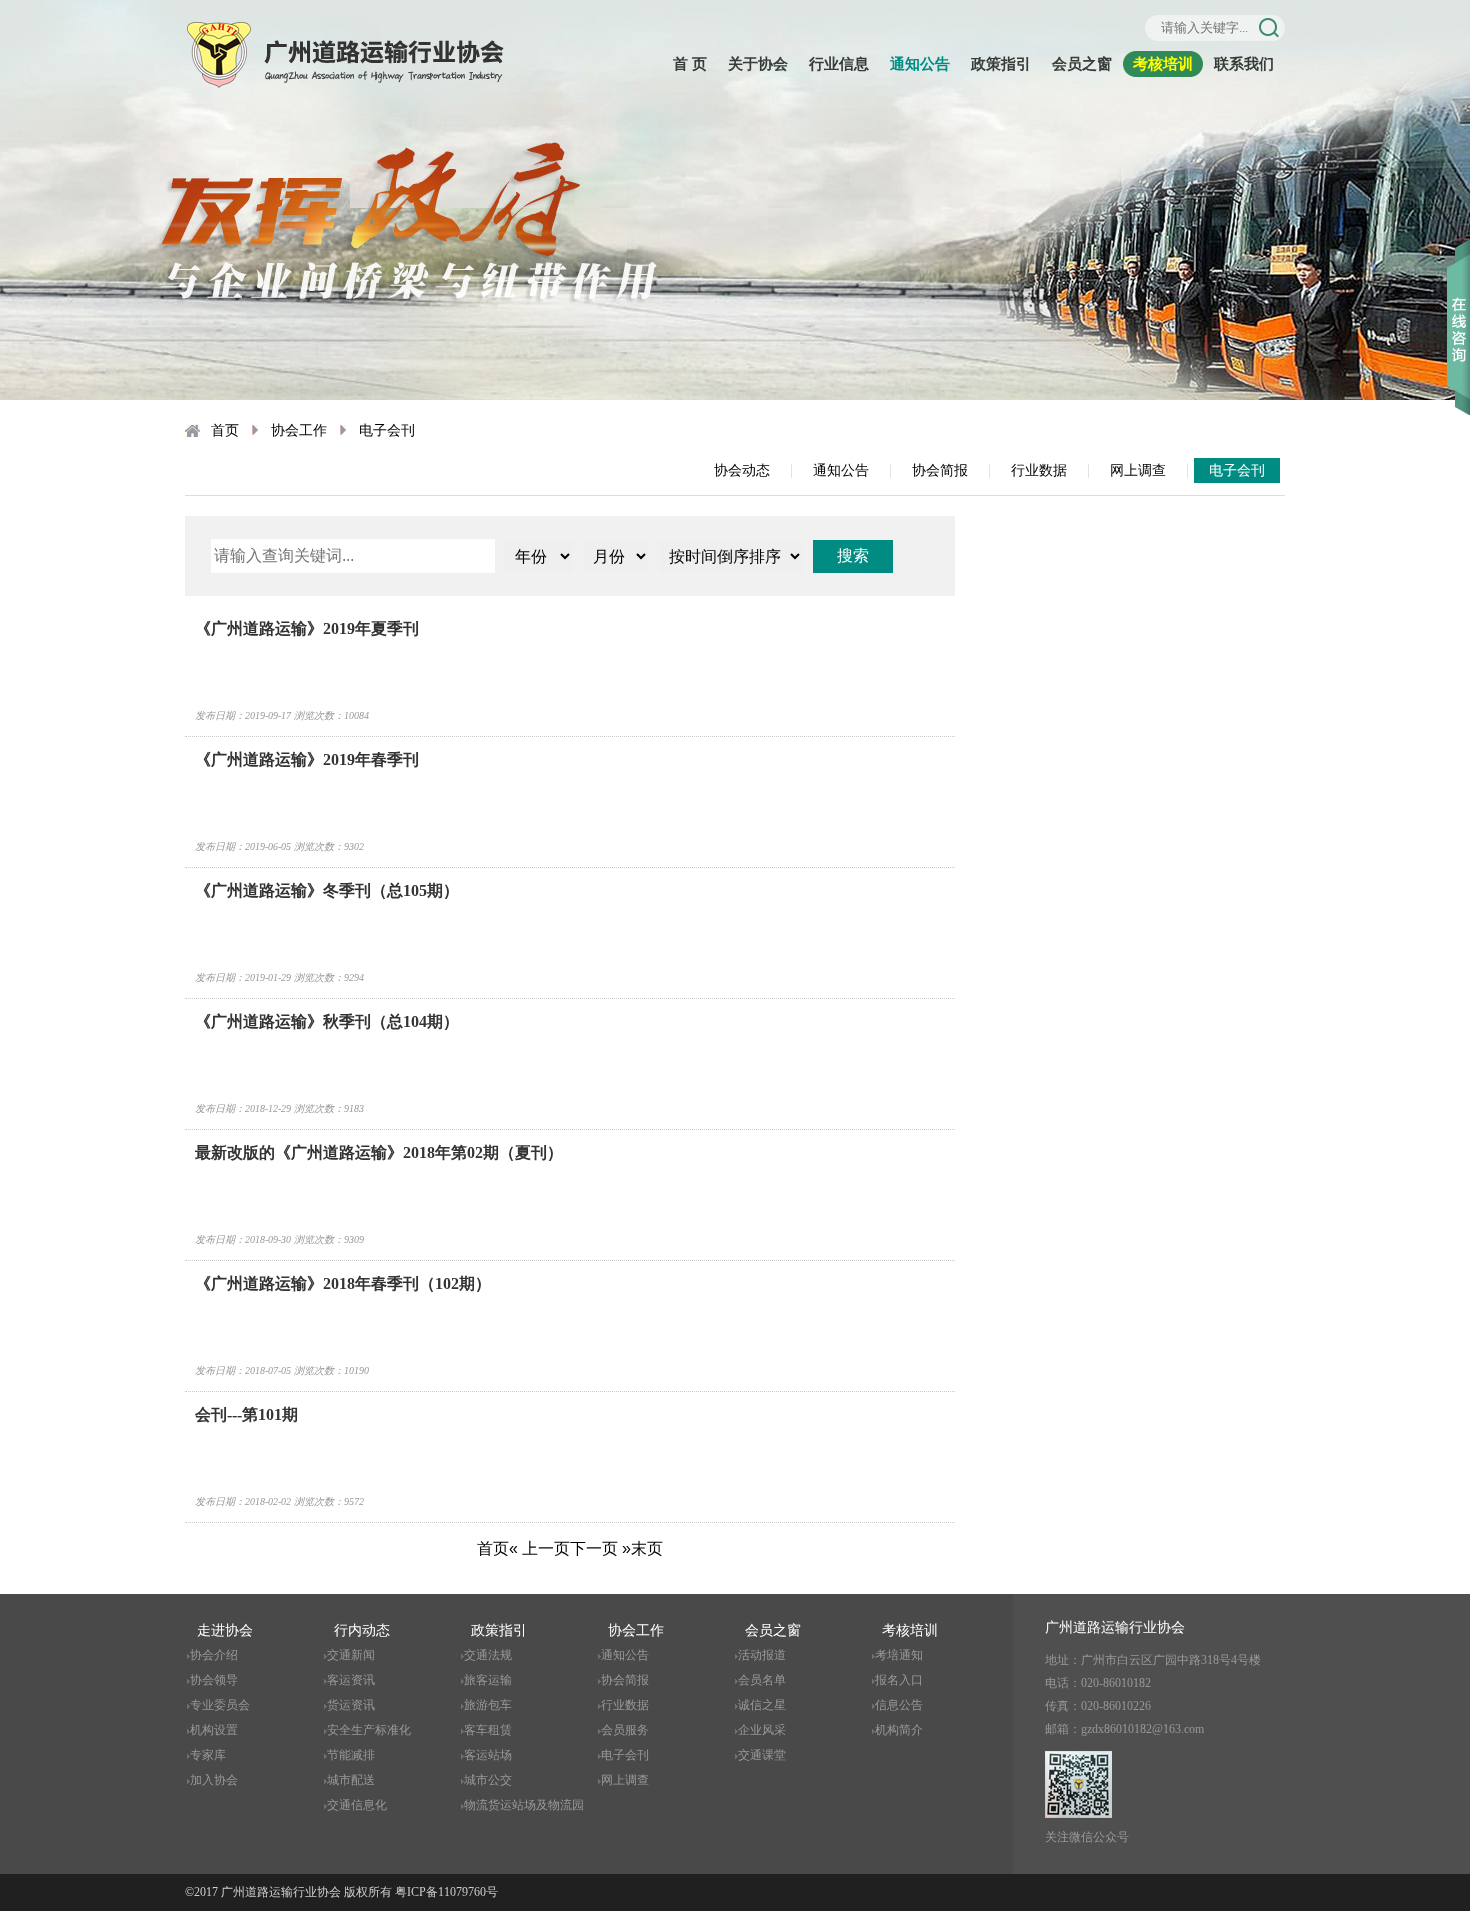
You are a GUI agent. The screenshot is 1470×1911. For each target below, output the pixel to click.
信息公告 (899, 1705)
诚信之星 (762, 1705)
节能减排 (351, 1755)
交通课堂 (762, 1755)
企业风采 (762, 1730)
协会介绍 (214, 1655)
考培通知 (899, 1655)
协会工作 (299, 430)
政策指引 (1001, 64)
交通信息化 (357, 1805)
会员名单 (762, 1680)
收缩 (1458, 299)
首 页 (690, 64)
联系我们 (1244, 64)
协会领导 (214, 1680)
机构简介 (899, 1730)
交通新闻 (351, 1655)
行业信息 (839, 64)
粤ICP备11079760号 (446, 1892)
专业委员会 (220, 1705)
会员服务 (625, 1730)
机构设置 (214, 1730)
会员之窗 (1082, 64)
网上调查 (1138, 470)
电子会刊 (387, 430)
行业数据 (1039, 470)
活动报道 (762, 1655)
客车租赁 (488, 1730)
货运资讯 (351, 1705)
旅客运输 (488, 1680)
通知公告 (920, 64)
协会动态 (742, 470)
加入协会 (214, 1780)
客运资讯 (351, 1680)
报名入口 (899, 1680)
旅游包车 (488, 1705)
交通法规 (488, 1655)
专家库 (208, 1755)
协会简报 (940, 470)
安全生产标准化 (369, 1730)
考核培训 (1163, 64)
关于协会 (758, 64)
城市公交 (488, 1780)
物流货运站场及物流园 (524, 1805)
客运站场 (488, 1755)
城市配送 (351, 1780)
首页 (225, 430)
